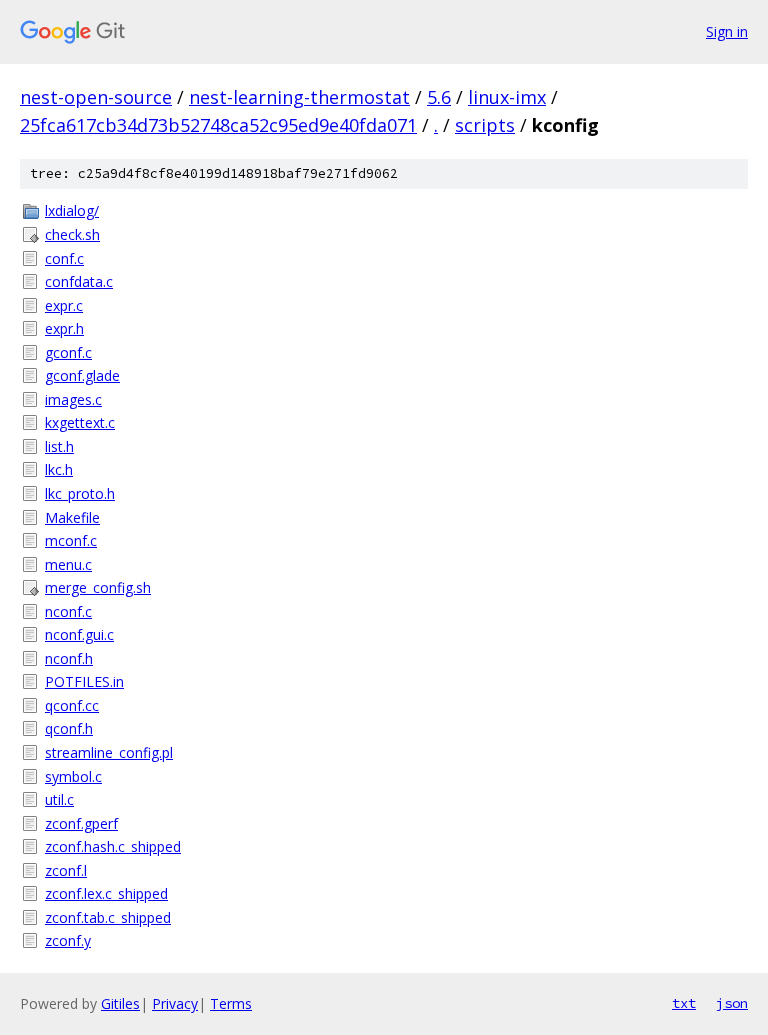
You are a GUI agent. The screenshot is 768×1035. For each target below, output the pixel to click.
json (732, 1003)
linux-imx (507, 97)
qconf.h (69, 728)
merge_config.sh (98, 587)
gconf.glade (82, 375)
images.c (73, 399)
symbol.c (73, 776)
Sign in (727, 31)
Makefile (72, 517)
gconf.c (68, 352)
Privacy (175, 1003)
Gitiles (120, 1003)
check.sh (72, 234)
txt (684, 1003)
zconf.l (66, 870)
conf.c (64, 258)
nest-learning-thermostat (299, 97)
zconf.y (68, 940)
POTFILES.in (84, 681)
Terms (231, 1003)
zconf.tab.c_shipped (108, 917)
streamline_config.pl (109, 752)
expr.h (64, 328)
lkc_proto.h (80, 493)
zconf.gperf (81, 823)
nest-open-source (96, 97)
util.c (59, 799)
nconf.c (68, 611)
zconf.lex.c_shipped (106, 893)
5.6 (439, 97)
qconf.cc (72, 705)
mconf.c (71, 540)
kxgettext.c (80, 422)
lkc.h (59, 469)
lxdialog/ (72, 210)
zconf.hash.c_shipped (113, 846)
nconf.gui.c (79, 634)
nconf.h (69, 658)
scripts (485, 125)
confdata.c (79, 281)
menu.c (68, 564)
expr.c (64, 305)
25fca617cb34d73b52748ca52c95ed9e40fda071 (218, 125)
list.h (59, 446)
